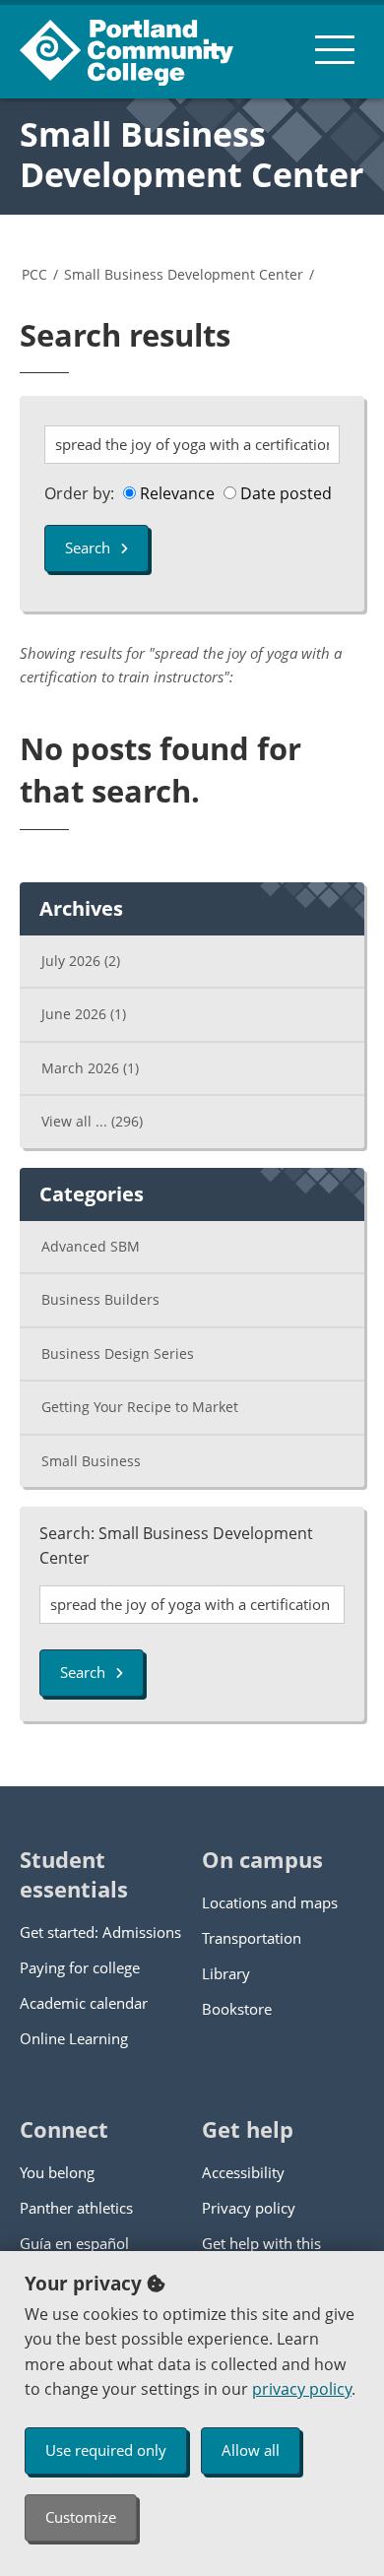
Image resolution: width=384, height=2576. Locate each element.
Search (88, 547)
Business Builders (100, 1299)
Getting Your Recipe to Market (140, 1407)
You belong (57, 2172)
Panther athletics (76, 2208)
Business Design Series (118, 1353)
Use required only (106, 2450)
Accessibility (243, 2172)
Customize (81, 2517)
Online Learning (74, 2038)
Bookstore (237, 2009)
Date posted (284, 493)
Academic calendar (84, 2003)
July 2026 (81, 961)
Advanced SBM (91, 1246)
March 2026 (90, 1068)
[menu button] (335, 49)
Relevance (175, 493)
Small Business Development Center (192, 154)
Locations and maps (270, 1902)
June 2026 (84, 1014)
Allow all (251, 2450)
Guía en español (74, 2243)
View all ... (92, 1121)
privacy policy (302, 2389)
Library (226, 1973)
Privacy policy (249, 2208)
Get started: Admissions (100, 1932)
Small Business (91, 1461)
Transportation (252, 1938)
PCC (34, 274)
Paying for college (80, 1967)
